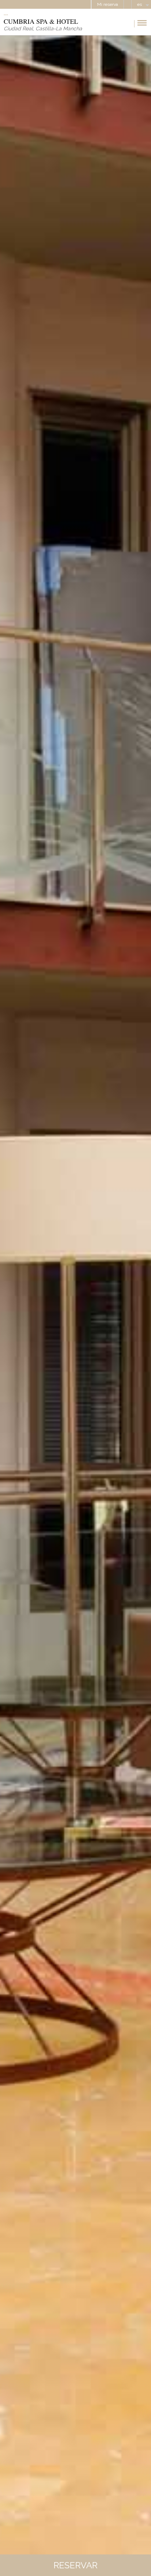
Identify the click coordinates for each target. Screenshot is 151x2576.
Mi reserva (108, 4)
